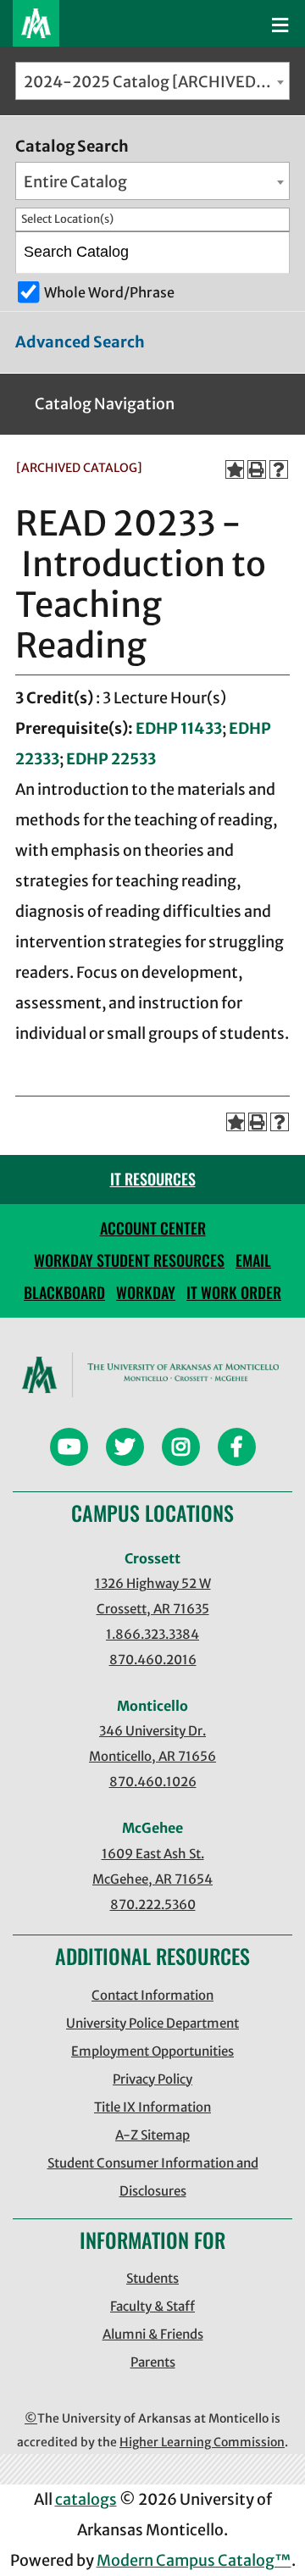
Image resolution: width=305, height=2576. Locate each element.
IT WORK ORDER (234, 1292)
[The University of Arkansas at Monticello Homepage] (36, 23)
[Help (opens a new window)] (279, 469)
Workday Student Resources (129, 1260)
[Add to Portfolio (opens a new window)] (235, 469)
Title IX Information (152, 2107)
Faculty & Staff (152, 2306)
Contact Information (152, 1995)
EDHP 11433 (179, 728)
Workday (146, 1292)
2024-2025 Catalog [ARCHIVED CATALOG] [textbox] (156, 82)
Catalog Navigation (105, 404)
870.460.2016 (153, 1660)
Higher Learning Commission (202, 2442)
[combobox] (152, 81)
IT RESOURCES (153, 1179)
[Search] (270, 253)
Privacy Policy (152, 2079)
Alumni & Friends (153, 2334)
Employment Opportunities (152, 2051)
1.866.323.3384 (152, 1634)
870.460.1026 (153, 1782)
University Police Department (152, 2023)
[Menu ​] (280, 25)
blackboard (64, 1292)
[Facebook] (237, 1449)
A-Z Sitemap (152, 2135)
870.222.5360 (153, 1904)
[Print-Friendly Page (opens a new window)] (257, 469)
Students (152, 2278)
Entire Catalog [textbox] (75, 182)
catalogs (86, 2499)
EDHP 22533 (111, 759)
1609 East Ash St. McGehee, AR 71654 (152, 1866)
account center (153, 1228)
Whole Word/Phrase (109, 292)
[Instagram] (181, 1449)
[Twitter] (125, 1449)
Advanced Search (80, 342)
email (253, 1260)
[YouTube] (69, 1449)
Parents (153, 2362)
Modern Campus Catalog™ (194, 2560)
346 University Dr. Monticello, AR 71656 (152, 1743)
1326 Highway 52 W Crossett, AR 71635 (153, 1596)
